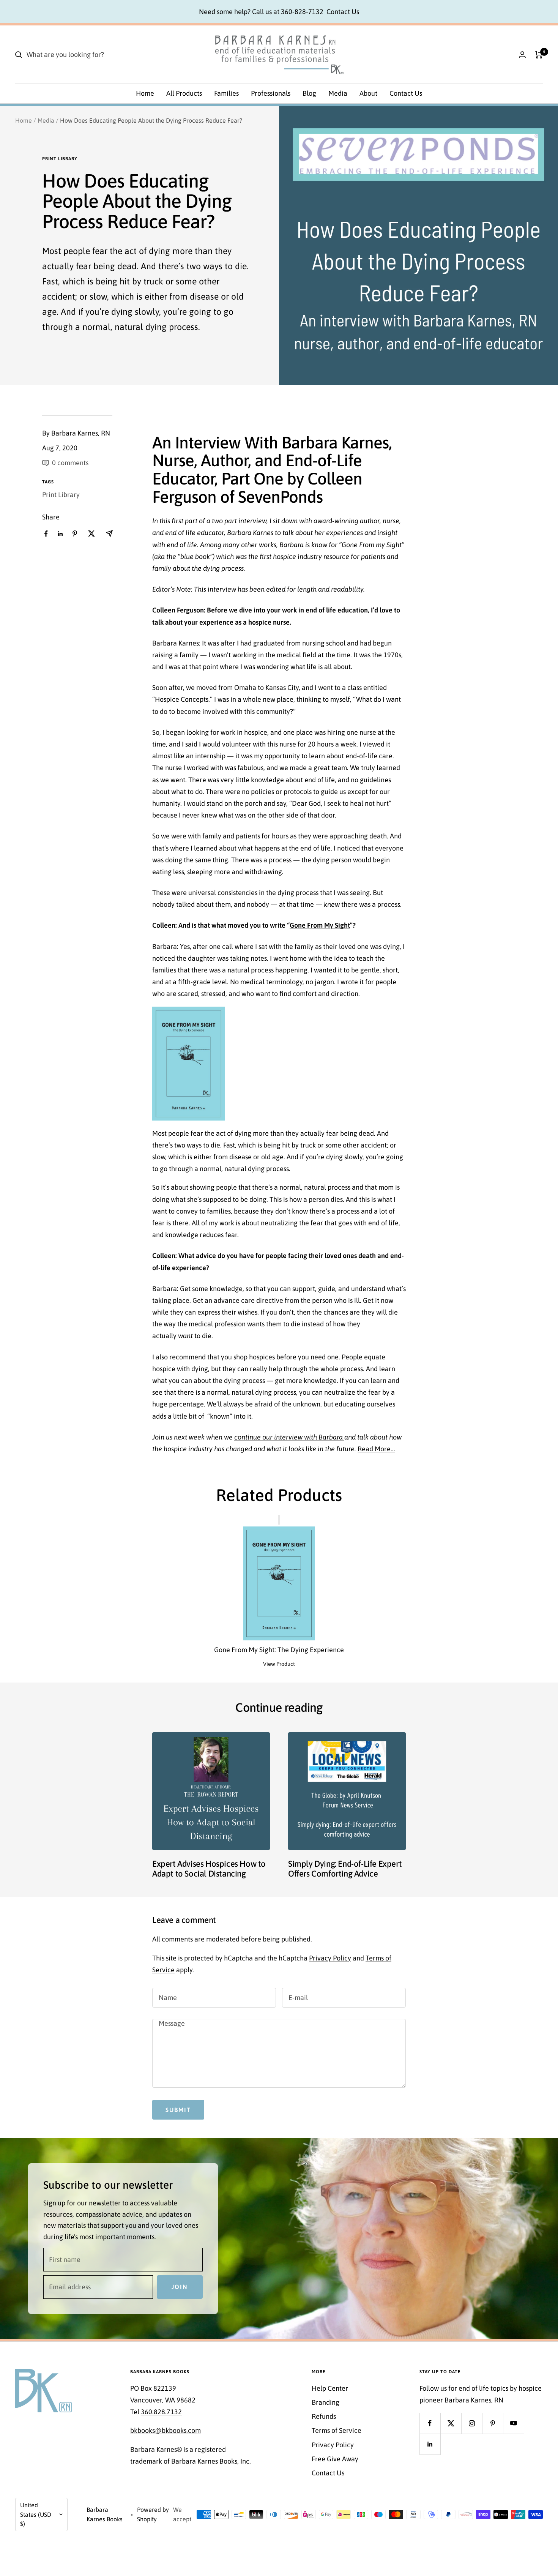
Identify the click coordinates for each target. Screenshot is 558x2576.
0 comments (70, 463)
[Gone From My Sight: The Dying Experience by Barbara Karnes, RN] (188, 1013)
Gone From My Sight (320, 925)
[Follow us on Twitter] (451, 2423)
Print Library (60, 159)
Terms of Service (337, 2430)
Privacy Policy (330, 1958)
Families (226, 93)
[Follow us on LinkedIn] (430, 2444)
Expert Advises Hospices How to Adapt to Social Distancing (209, 1869)
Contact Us (343, 12)
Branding (325, 2402)
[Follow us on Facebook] (430, 2423)
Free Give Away (335, 2459)
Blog (309, 93)
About (368, 93)
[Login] (522, 54)
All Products (184, 93)
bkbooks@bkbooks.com (166, 2430)
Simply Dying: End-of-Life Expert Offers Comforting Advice (345, 1869)
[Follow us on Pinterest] (493, 2423)
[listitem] (46, 534)
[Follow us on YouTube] (513, 2423)
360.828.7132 (161, 2412)
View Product (279, 1664)
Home (145, 93)
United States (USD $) (36, 2514)
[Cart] (539, 55)
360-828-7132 (302, 12)
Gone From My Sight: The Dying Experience (279, 1650)
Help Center (330, 2388)
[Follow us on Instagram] (472, 2423)
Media (338, 93)
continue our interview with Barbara (288, 1437)
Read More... (376, 1449)
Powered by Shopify (153, 2514)
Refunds (324, 2416)
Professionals (271, 93)
